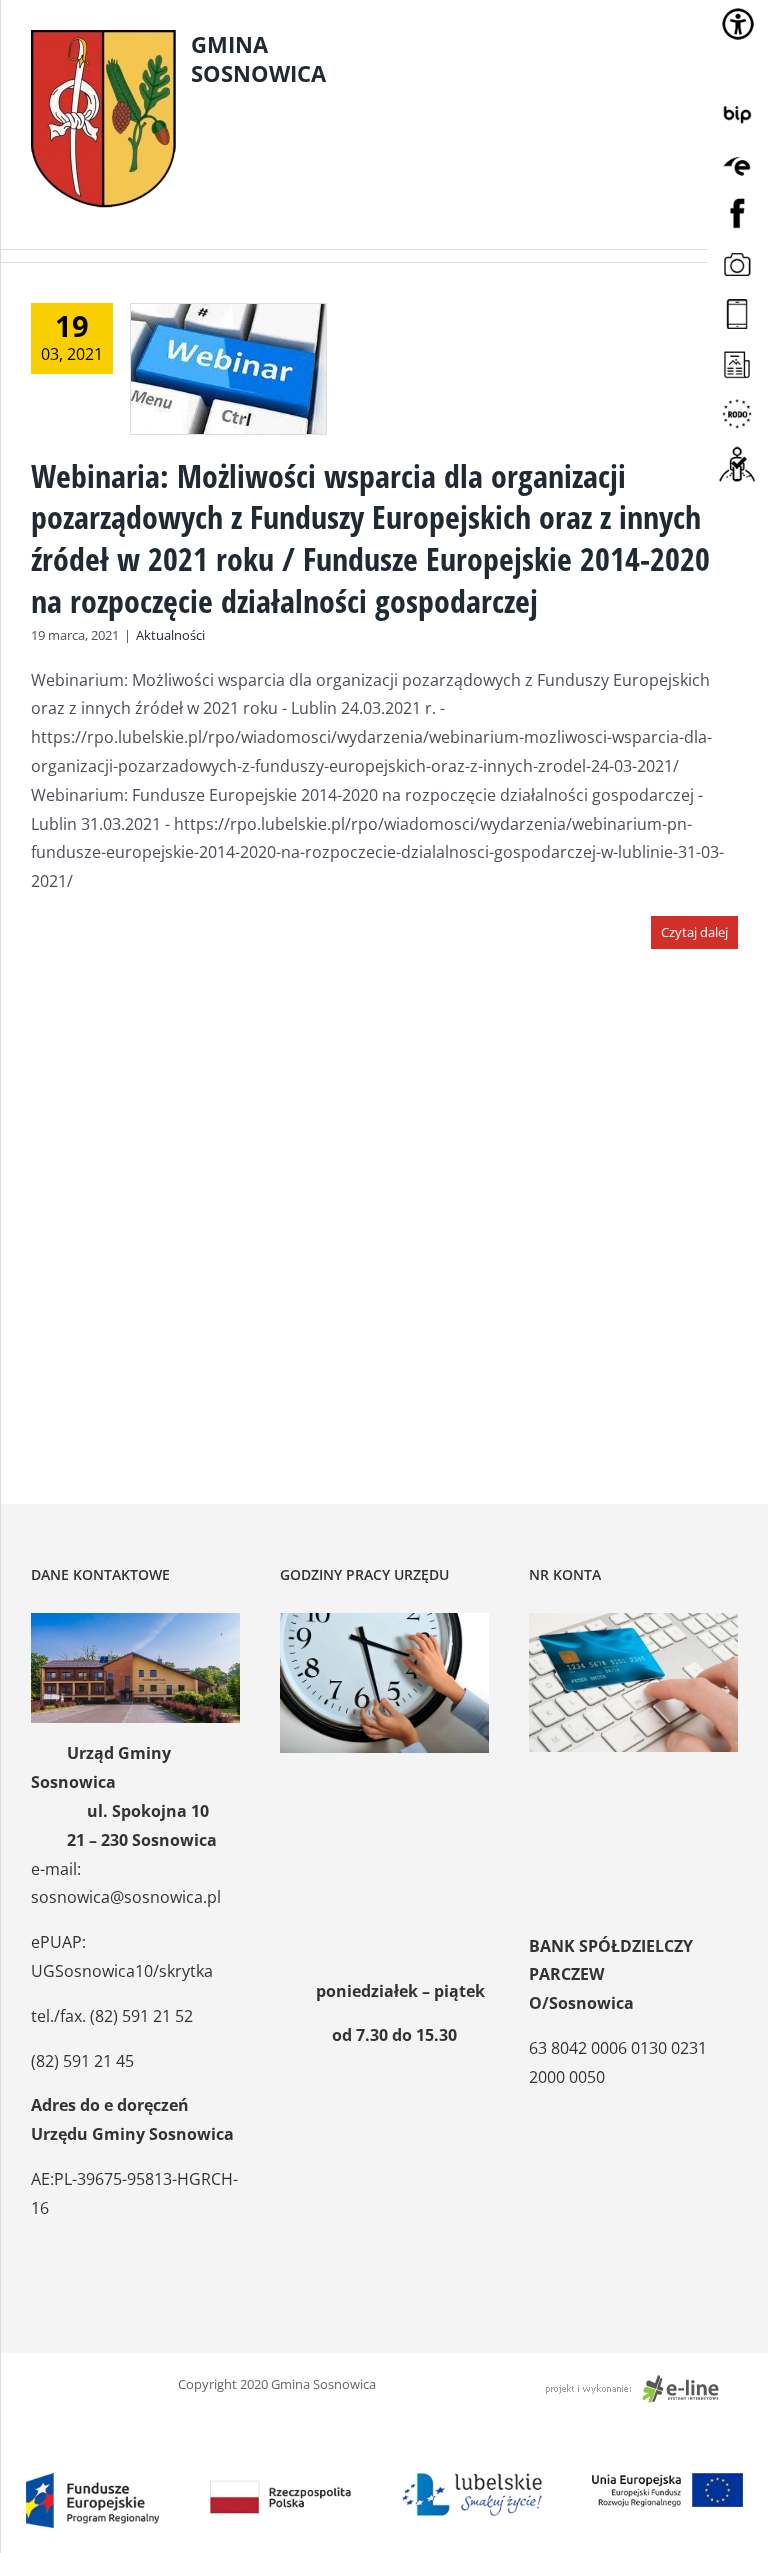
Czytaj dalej (694, 932)
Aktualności (170, 635)
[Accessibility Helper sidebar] (738, 24)
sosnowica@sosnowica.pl (126, 1897)
